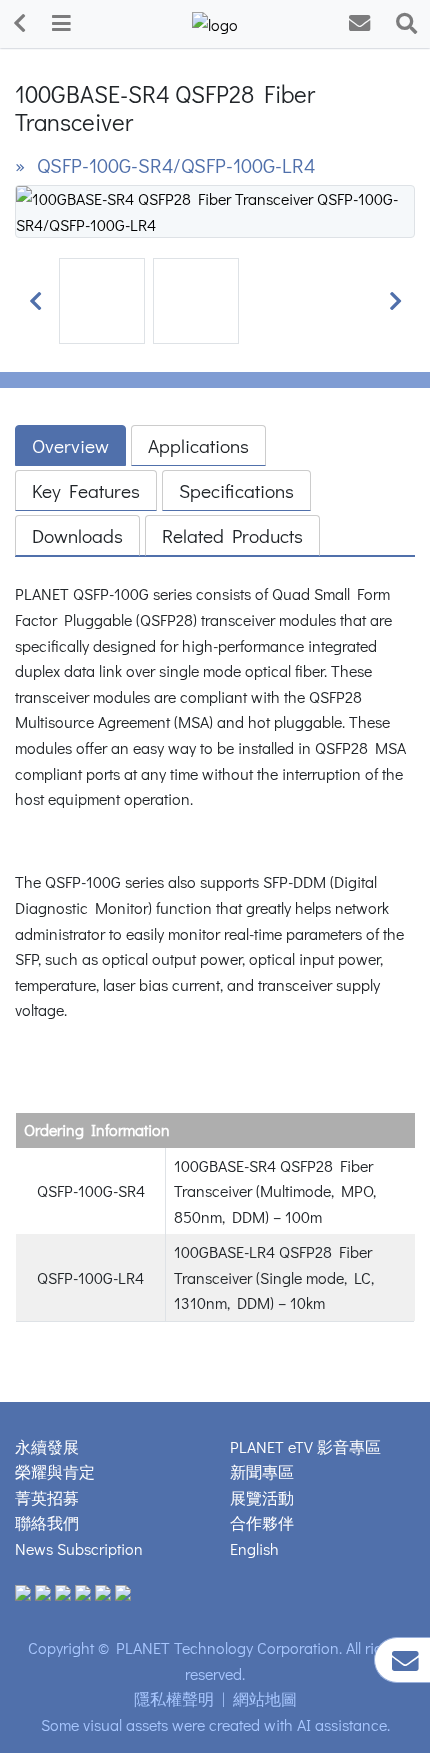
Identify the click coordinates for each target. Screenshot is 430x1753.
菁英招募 (47, 1497)
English (254, 1548)
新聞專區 (262, 1471)
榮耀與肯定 (55, 1471)
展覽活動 (262, 1497)
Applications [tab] (198, 445)
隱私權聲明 (174, 1698)
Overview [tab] (70, 445)
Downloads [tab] (77, 535)
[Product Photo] (215, 209)
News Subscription (79, 1548)
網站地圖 (265, 1698)
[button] (35, 301)
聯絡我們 (47, 1522)
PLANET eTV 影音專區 (305, 1446)
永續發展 (47, 1446)
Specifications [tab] (236, 490)
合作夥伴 (262, 1522)
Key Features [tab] (86, 490)
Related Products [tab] (232, 535)
